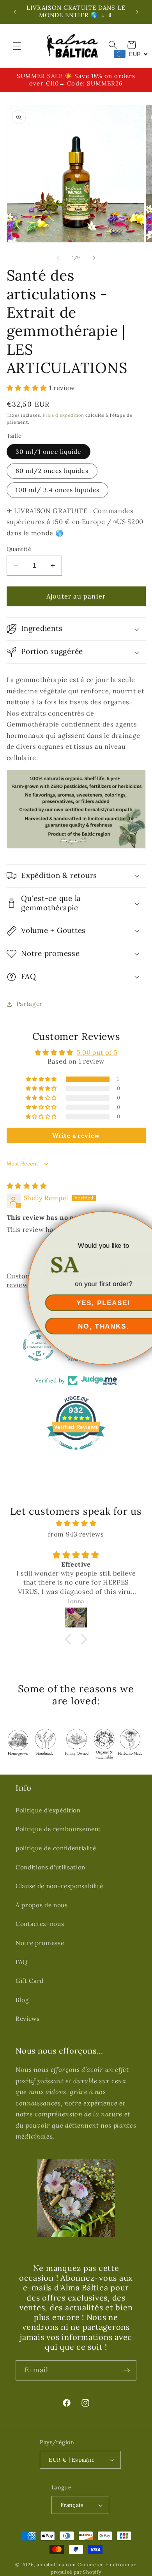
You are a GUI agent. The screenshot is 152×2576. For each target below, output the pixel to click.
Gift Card (30, 1981)
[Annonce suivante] (137, 12)
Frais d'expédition (64, 415)
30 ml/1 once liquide (49, 452)
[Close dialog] (144, 1219)
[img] (27, 1186)
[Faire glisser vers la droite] (94, 258)
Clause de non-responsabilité (59, 1886)
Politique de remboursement (58, 1829)
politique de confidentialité (56, 1848)
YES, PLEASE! (76, 1303)
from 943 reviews (76, 1534)
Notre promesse (40, 1943)
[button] (17, 46)
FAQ (22, 1962)
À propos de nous (42, 1905)
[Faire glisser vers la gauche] (58, 258)
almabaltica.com (56, 2564)
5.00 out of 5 (97, 1052)
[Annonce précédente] (15, 12)
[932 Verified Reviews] (76, 1454)
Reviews (28, 2019)
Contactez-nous (40, 1924)
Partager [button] (29, 1004)
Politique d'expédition (48, 1810)
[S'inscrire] (127, 2370)
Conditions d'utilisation (50, 1867)
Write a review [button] (76, 1135)
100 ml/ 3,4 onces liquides (58, 490)
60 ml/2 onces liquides (52, 471)
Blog (22, 2000)
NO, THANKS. (76, 1326)
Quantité (19, 549)
